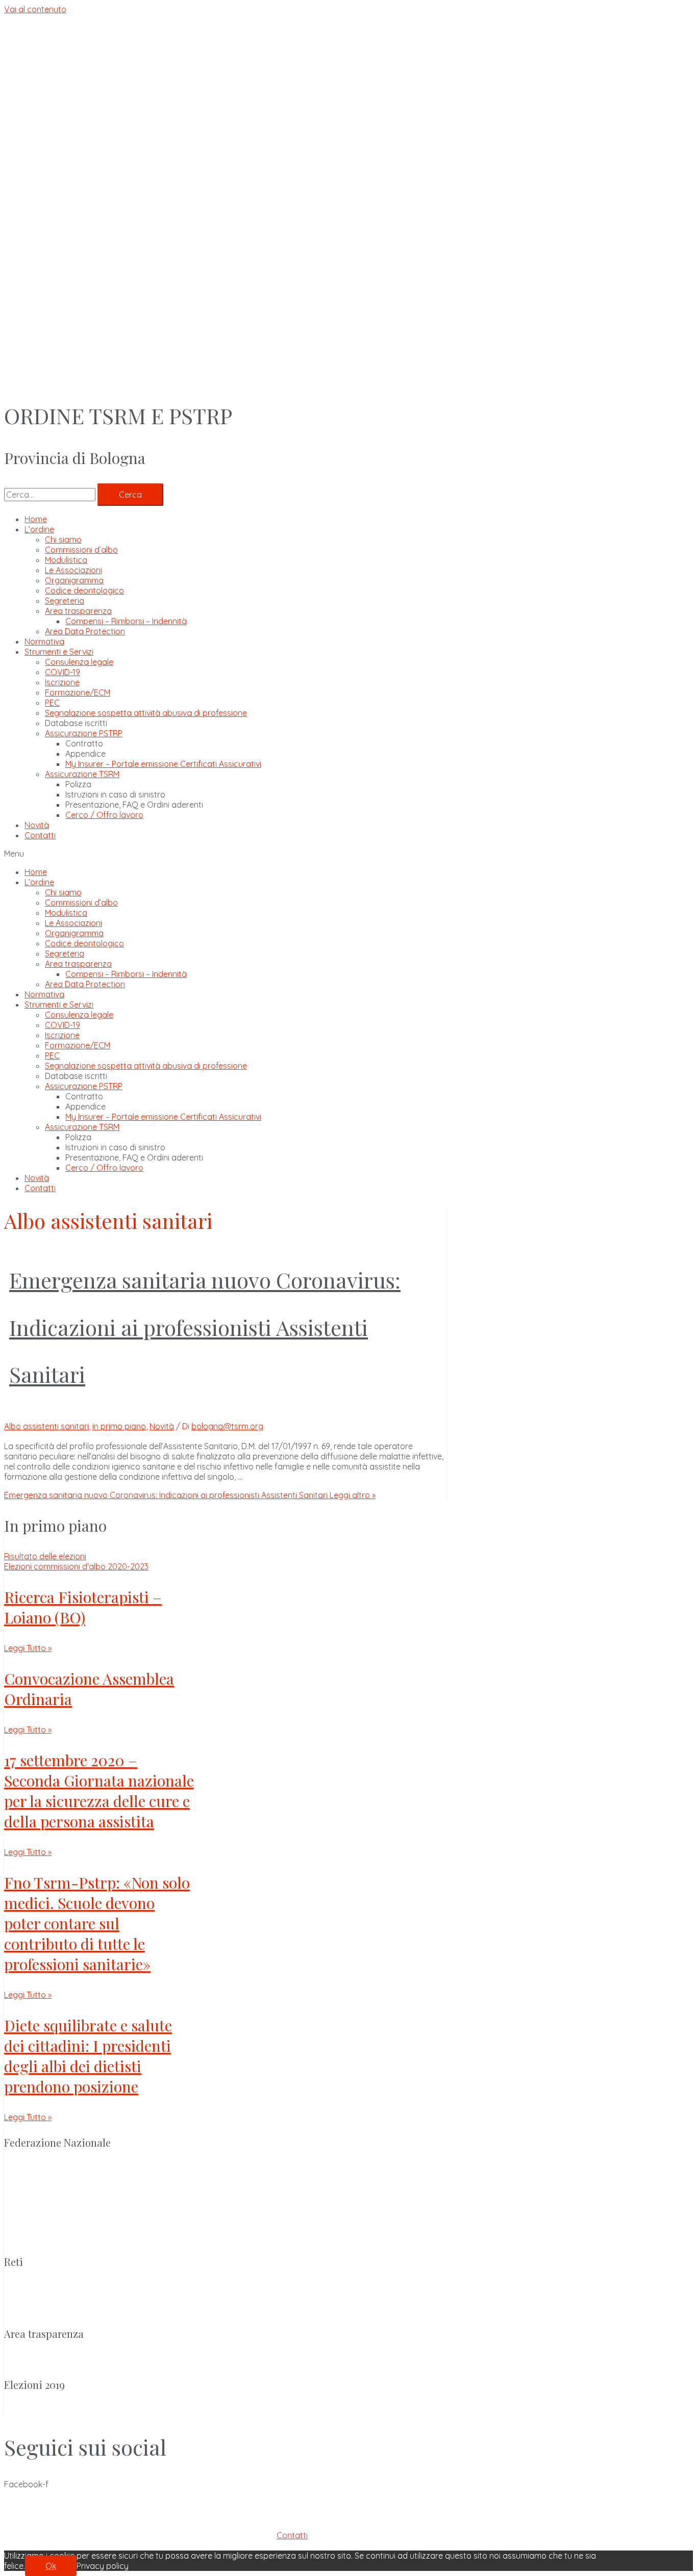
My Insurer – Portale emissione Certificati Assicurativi (163, 764)
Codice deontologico (84, 590)
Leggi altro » (190, 1495)
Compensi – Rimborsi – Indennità (126, 621)
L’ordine (39, 529)
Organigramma (74, 580)
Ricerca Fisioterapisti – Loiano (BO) (83, 1607)
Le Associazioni (73, 570)
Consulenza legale (79, 662)
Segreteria (65, 601)
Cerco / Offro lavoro (104, 815)
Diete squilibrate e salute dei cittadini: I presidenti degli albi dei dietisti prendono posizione (88, 2056)
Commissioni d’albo (81, 550)
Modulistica (66, 560)
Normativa (44, 641)
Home (36, 519)
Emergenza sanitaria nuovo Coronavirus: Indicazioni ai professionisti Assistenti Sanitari (205, 1327)
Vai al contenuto (35, 9)
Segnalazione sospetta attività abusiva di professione (146, 713)
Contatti (40, 835)
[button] (348, 854)
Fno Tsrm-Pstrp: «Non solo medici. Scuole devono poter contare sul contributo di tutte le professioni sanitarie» (97, 1923)
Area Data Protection (85, 631)
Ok (51, 2566)
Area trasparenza (78, 611)
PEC (52, 703)
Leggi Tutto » (28, 1648)
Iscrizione (62, 682)
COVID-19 (63, 672)
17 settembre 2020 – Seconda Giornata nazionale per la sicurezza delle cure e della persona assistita (99, 1791)
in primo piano (119, 1426)
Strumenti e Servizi (59, 652)
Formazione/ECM (78, 692)
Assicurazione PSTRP (84, 733)
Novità (37, 825)
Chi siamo (63, 539)
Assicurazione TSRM (82, 774)
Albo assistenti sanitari (46, 1426)
